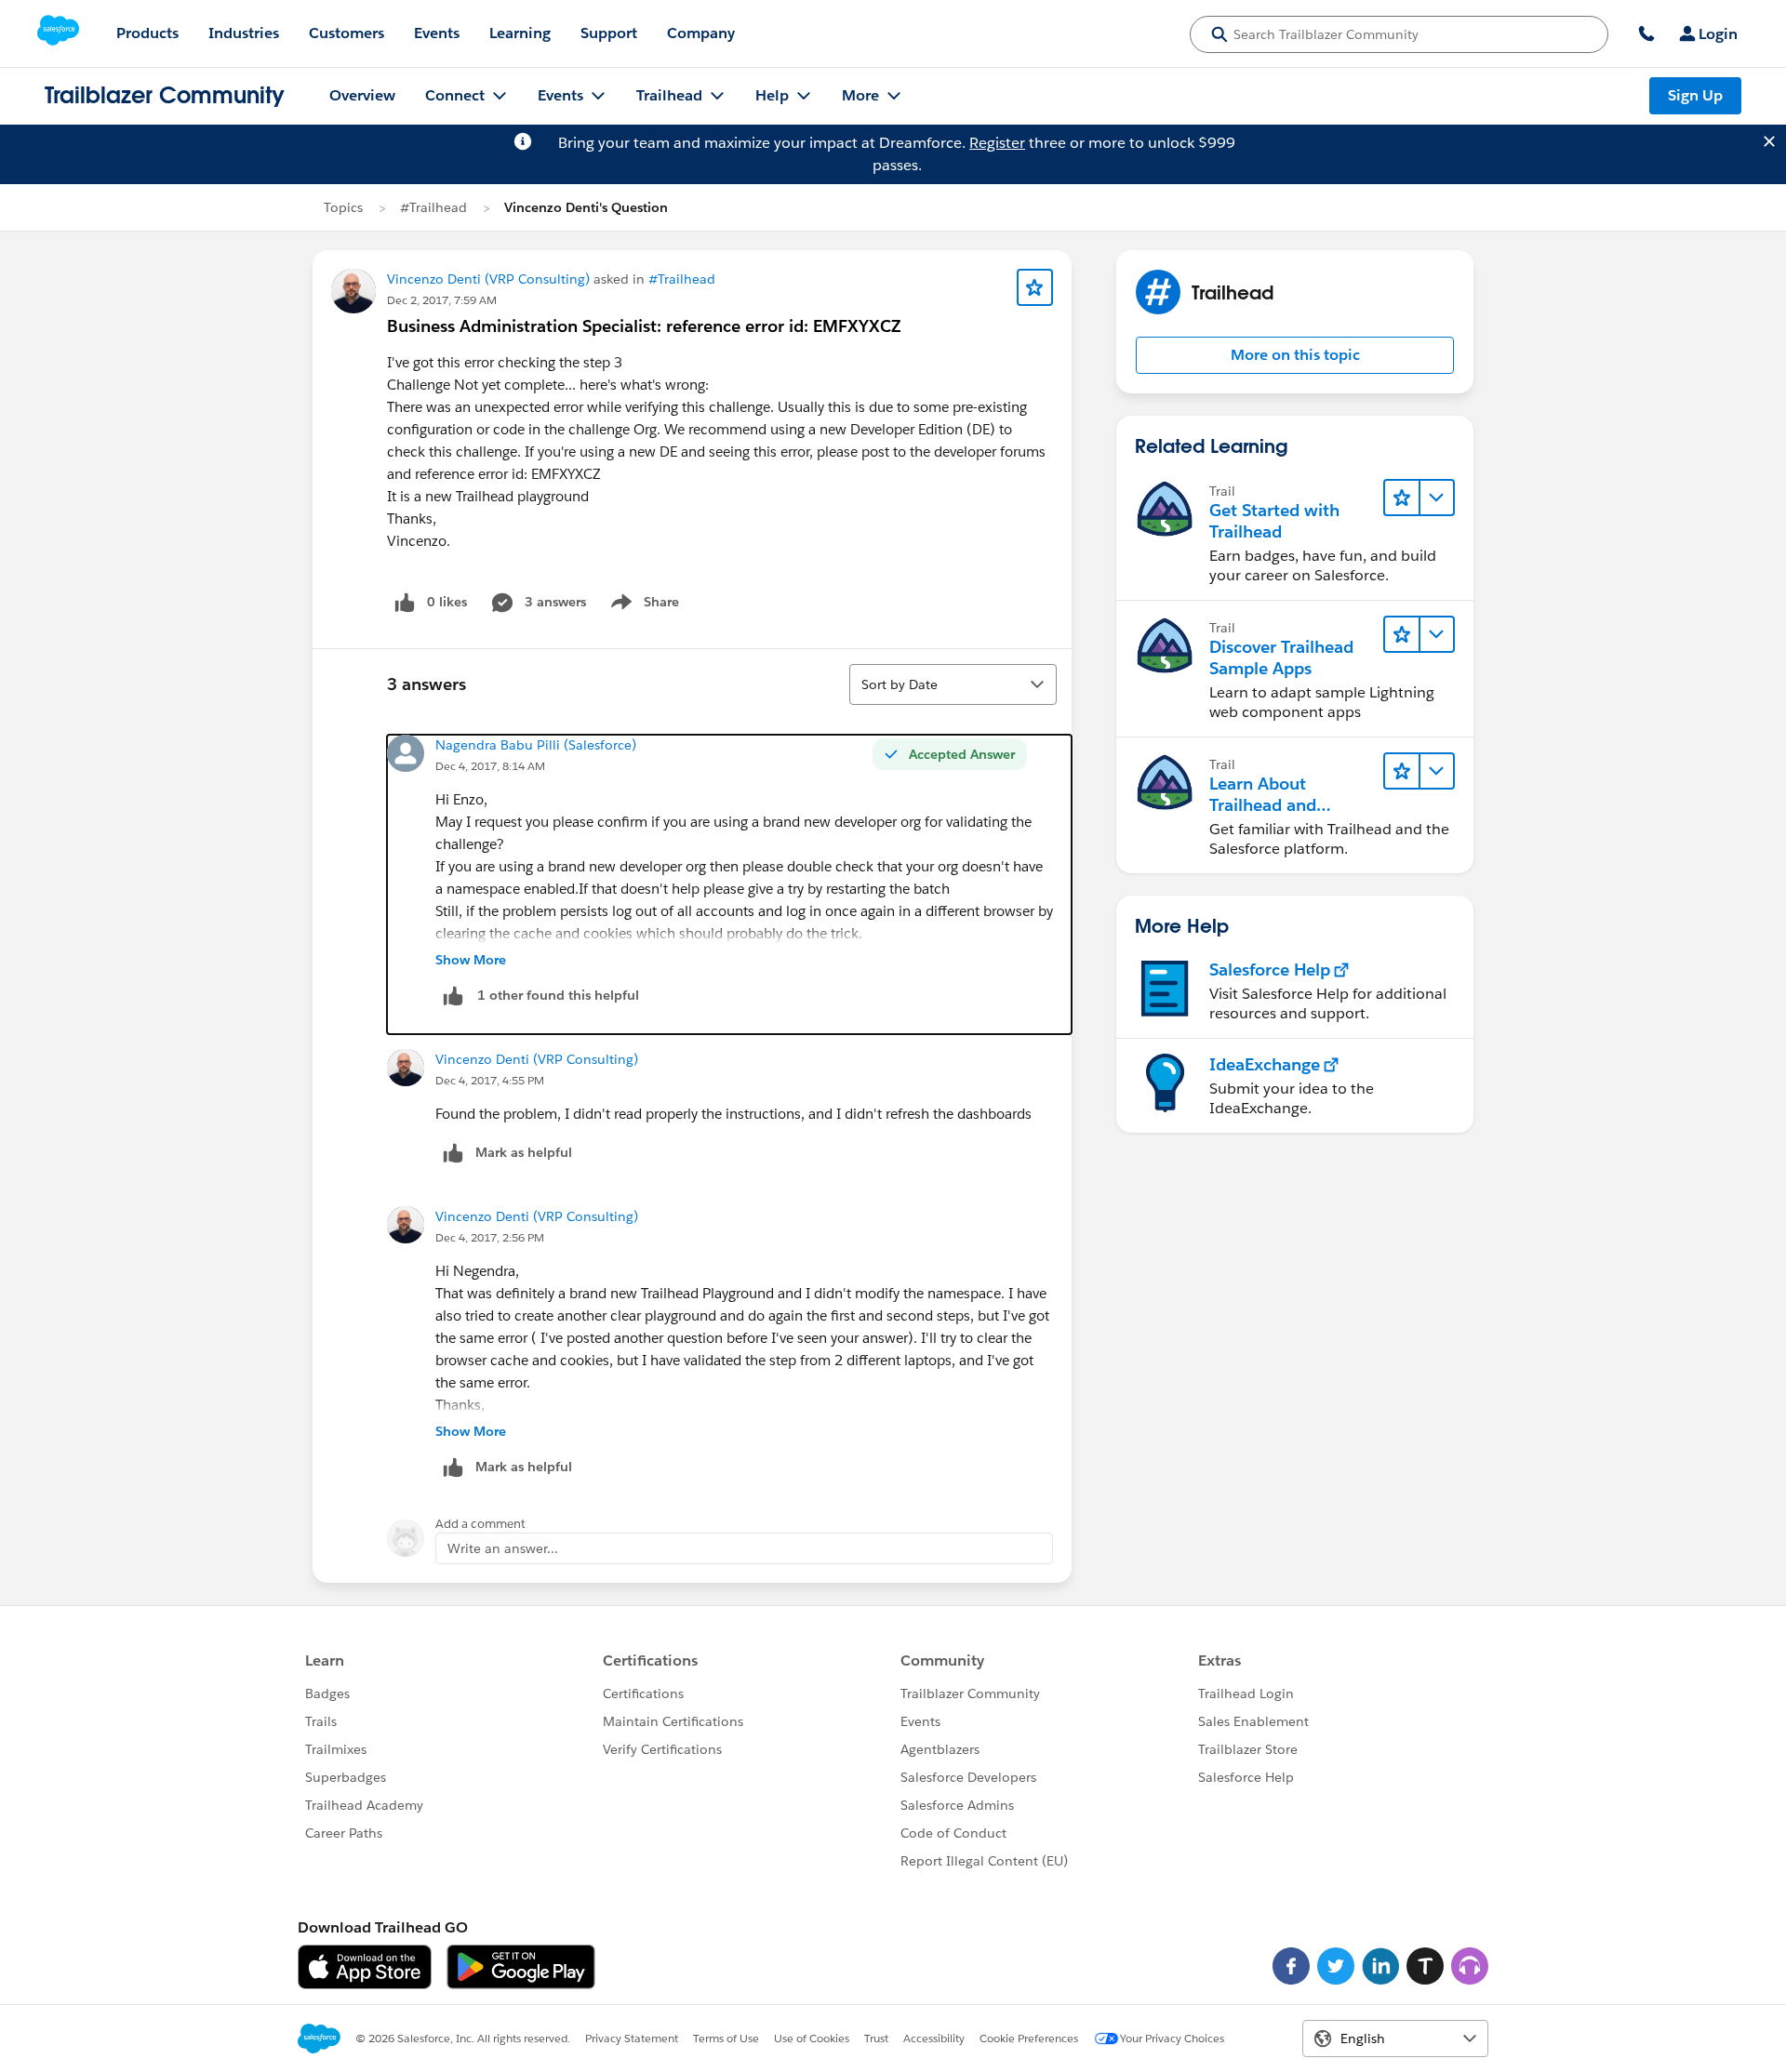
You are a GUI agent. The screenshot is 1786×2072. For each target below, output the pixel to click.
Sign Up (1695, 95)
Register (997, 143)
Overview (362, 95)
